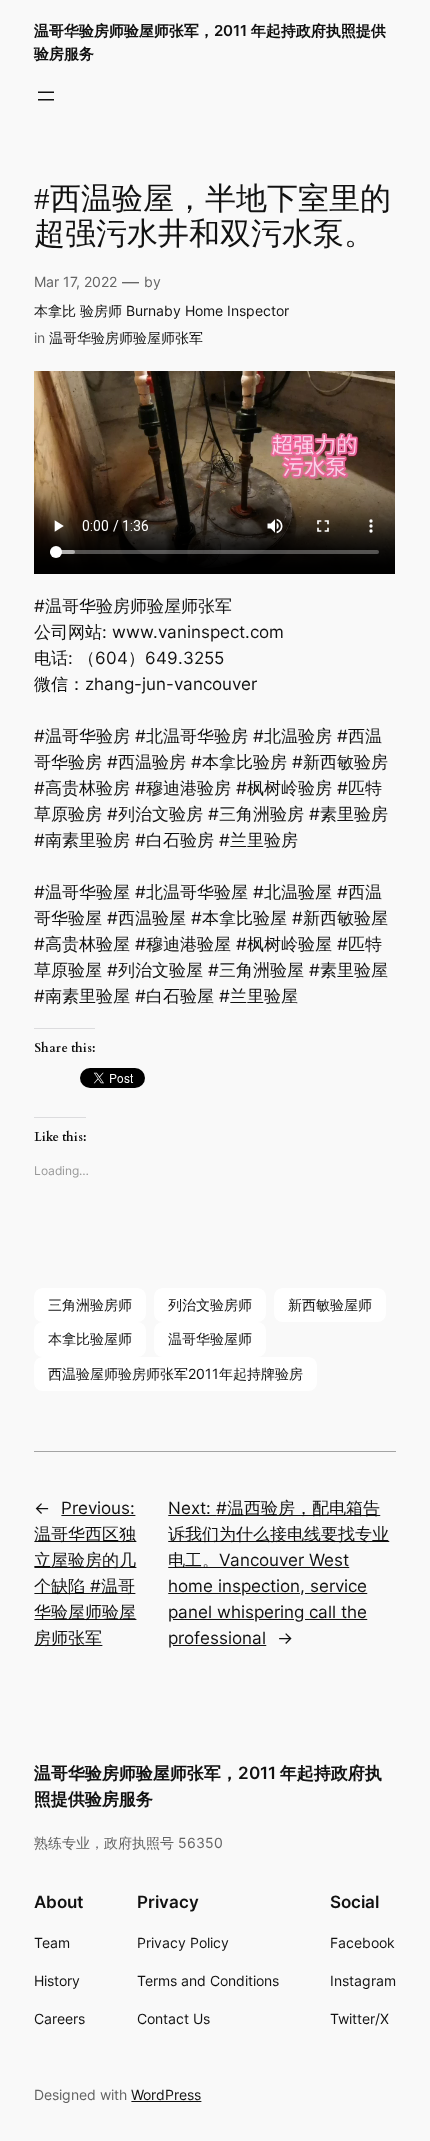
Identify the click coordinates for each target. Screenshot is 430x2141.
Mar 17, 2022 (75, 281)
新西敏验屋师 (330, 1304)
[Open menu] (46, 96)
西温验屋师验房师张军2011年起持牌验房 (175, 1373)
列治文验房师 (210, 1304)
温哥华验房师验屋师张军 (126, 337)
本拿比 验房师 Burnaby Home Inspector (161, 310)
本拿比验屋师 (90, 1338)
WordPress (166, 2094)
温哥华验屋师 (210, 1338)
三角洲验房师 (90, 1304)
